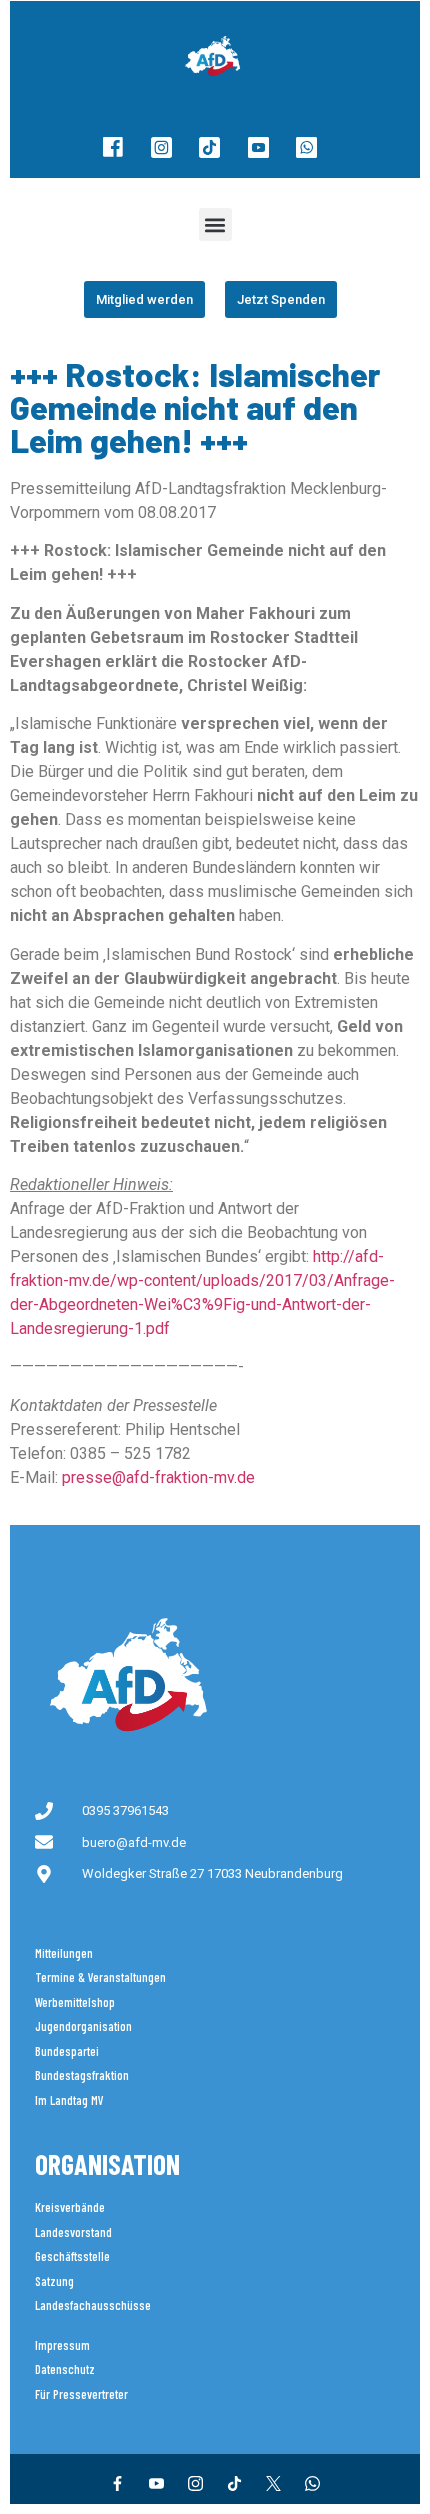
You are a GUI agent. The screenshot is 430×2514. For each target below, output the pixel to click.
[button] (215, 224)
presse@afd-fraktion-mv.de (158, 1477)
